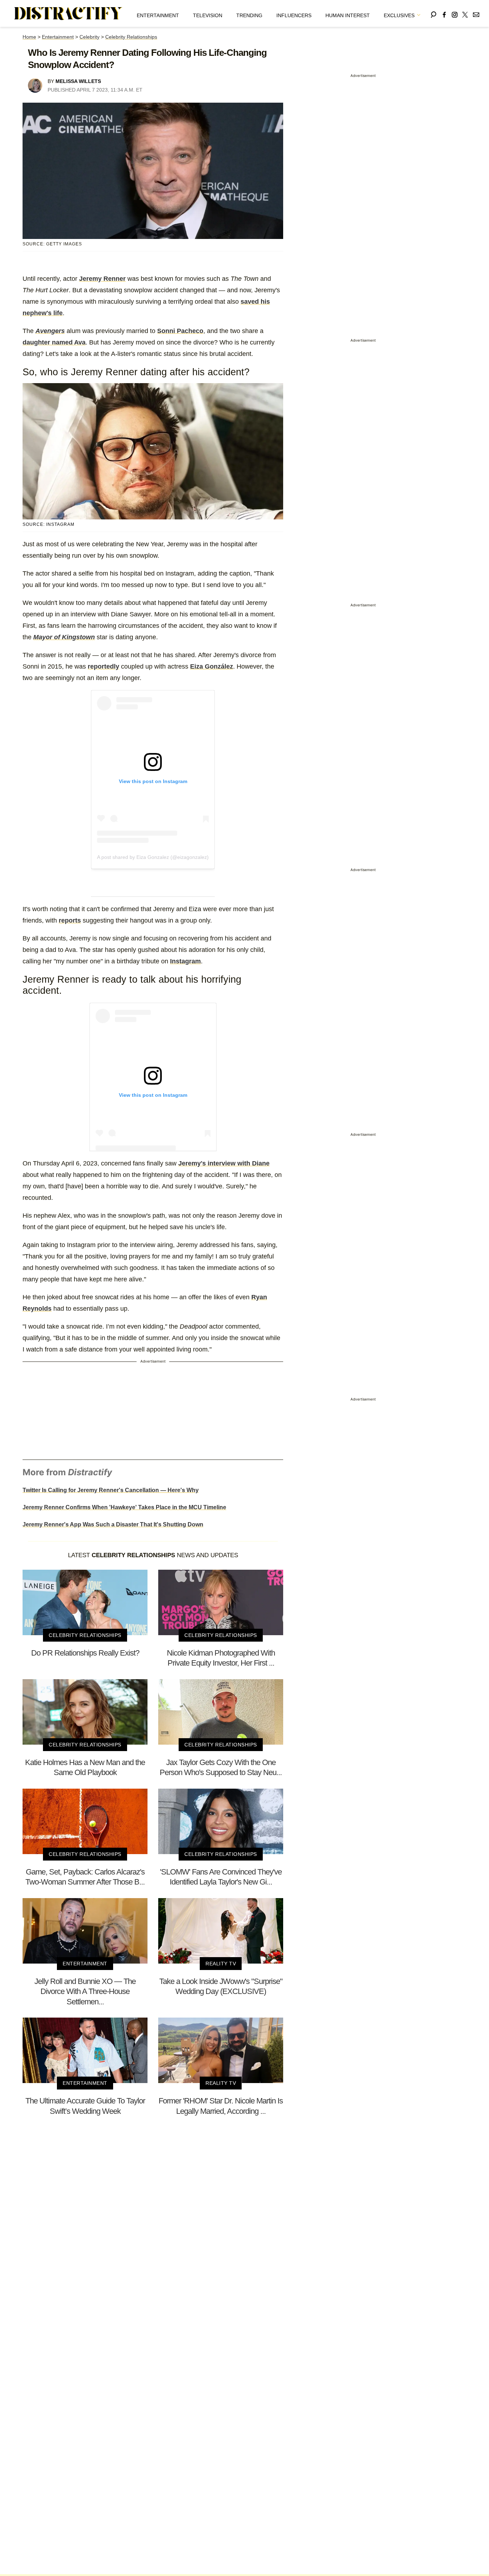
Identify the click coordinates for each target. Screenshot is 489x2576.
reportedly (103, 666)
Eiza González (212, 666)
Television (208, 15)
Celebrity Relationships (131, 37)
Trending (249, 15)
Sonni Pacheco (180, 331)
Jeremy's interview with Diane (224, 1163)
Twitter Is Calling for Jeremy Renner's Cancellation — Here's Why (111, 1490)
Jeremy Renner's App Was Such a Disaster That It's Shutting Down (113, 1524)
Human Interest (348, 15)
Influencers (294, 15)
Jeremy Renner (102, 279)
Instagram (185, 961)
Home (29, 37)
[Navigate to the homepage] (68, 14)
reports (70, 920)
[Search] (434, 13)
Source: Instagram (49, 524)
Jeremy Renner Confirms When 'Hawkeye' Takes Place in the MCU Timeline (124, 1507)
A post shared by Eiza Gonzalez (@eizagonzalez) (153, 857)
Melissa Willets (78, 81)
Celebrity (89, 37)
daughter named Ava (54, 342)
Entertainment (158, 15)
